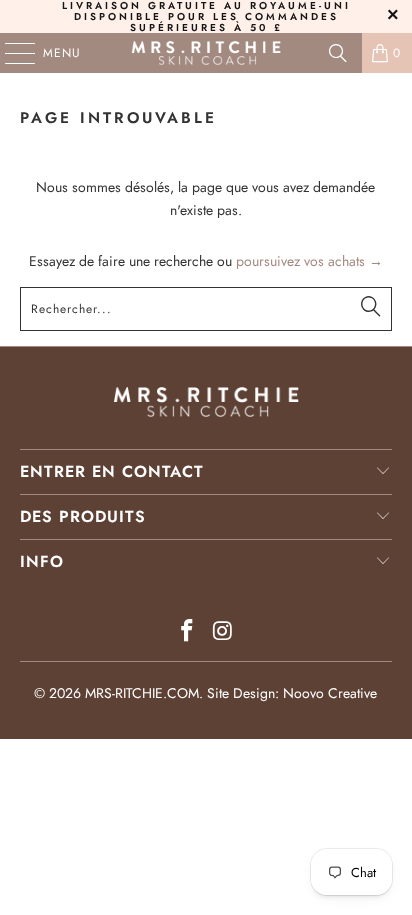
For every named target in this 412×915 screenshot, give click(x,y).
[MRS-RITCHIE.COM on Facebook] (187, 632)
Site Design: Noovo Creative (292, 693)
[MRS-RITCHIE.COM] (206, 53)
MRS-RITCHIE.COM (142, 693)
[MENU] (10, 53)
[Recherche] (338, 53)
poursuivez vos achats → (309, 261)
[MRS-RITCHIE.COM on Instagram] (223, 632)
